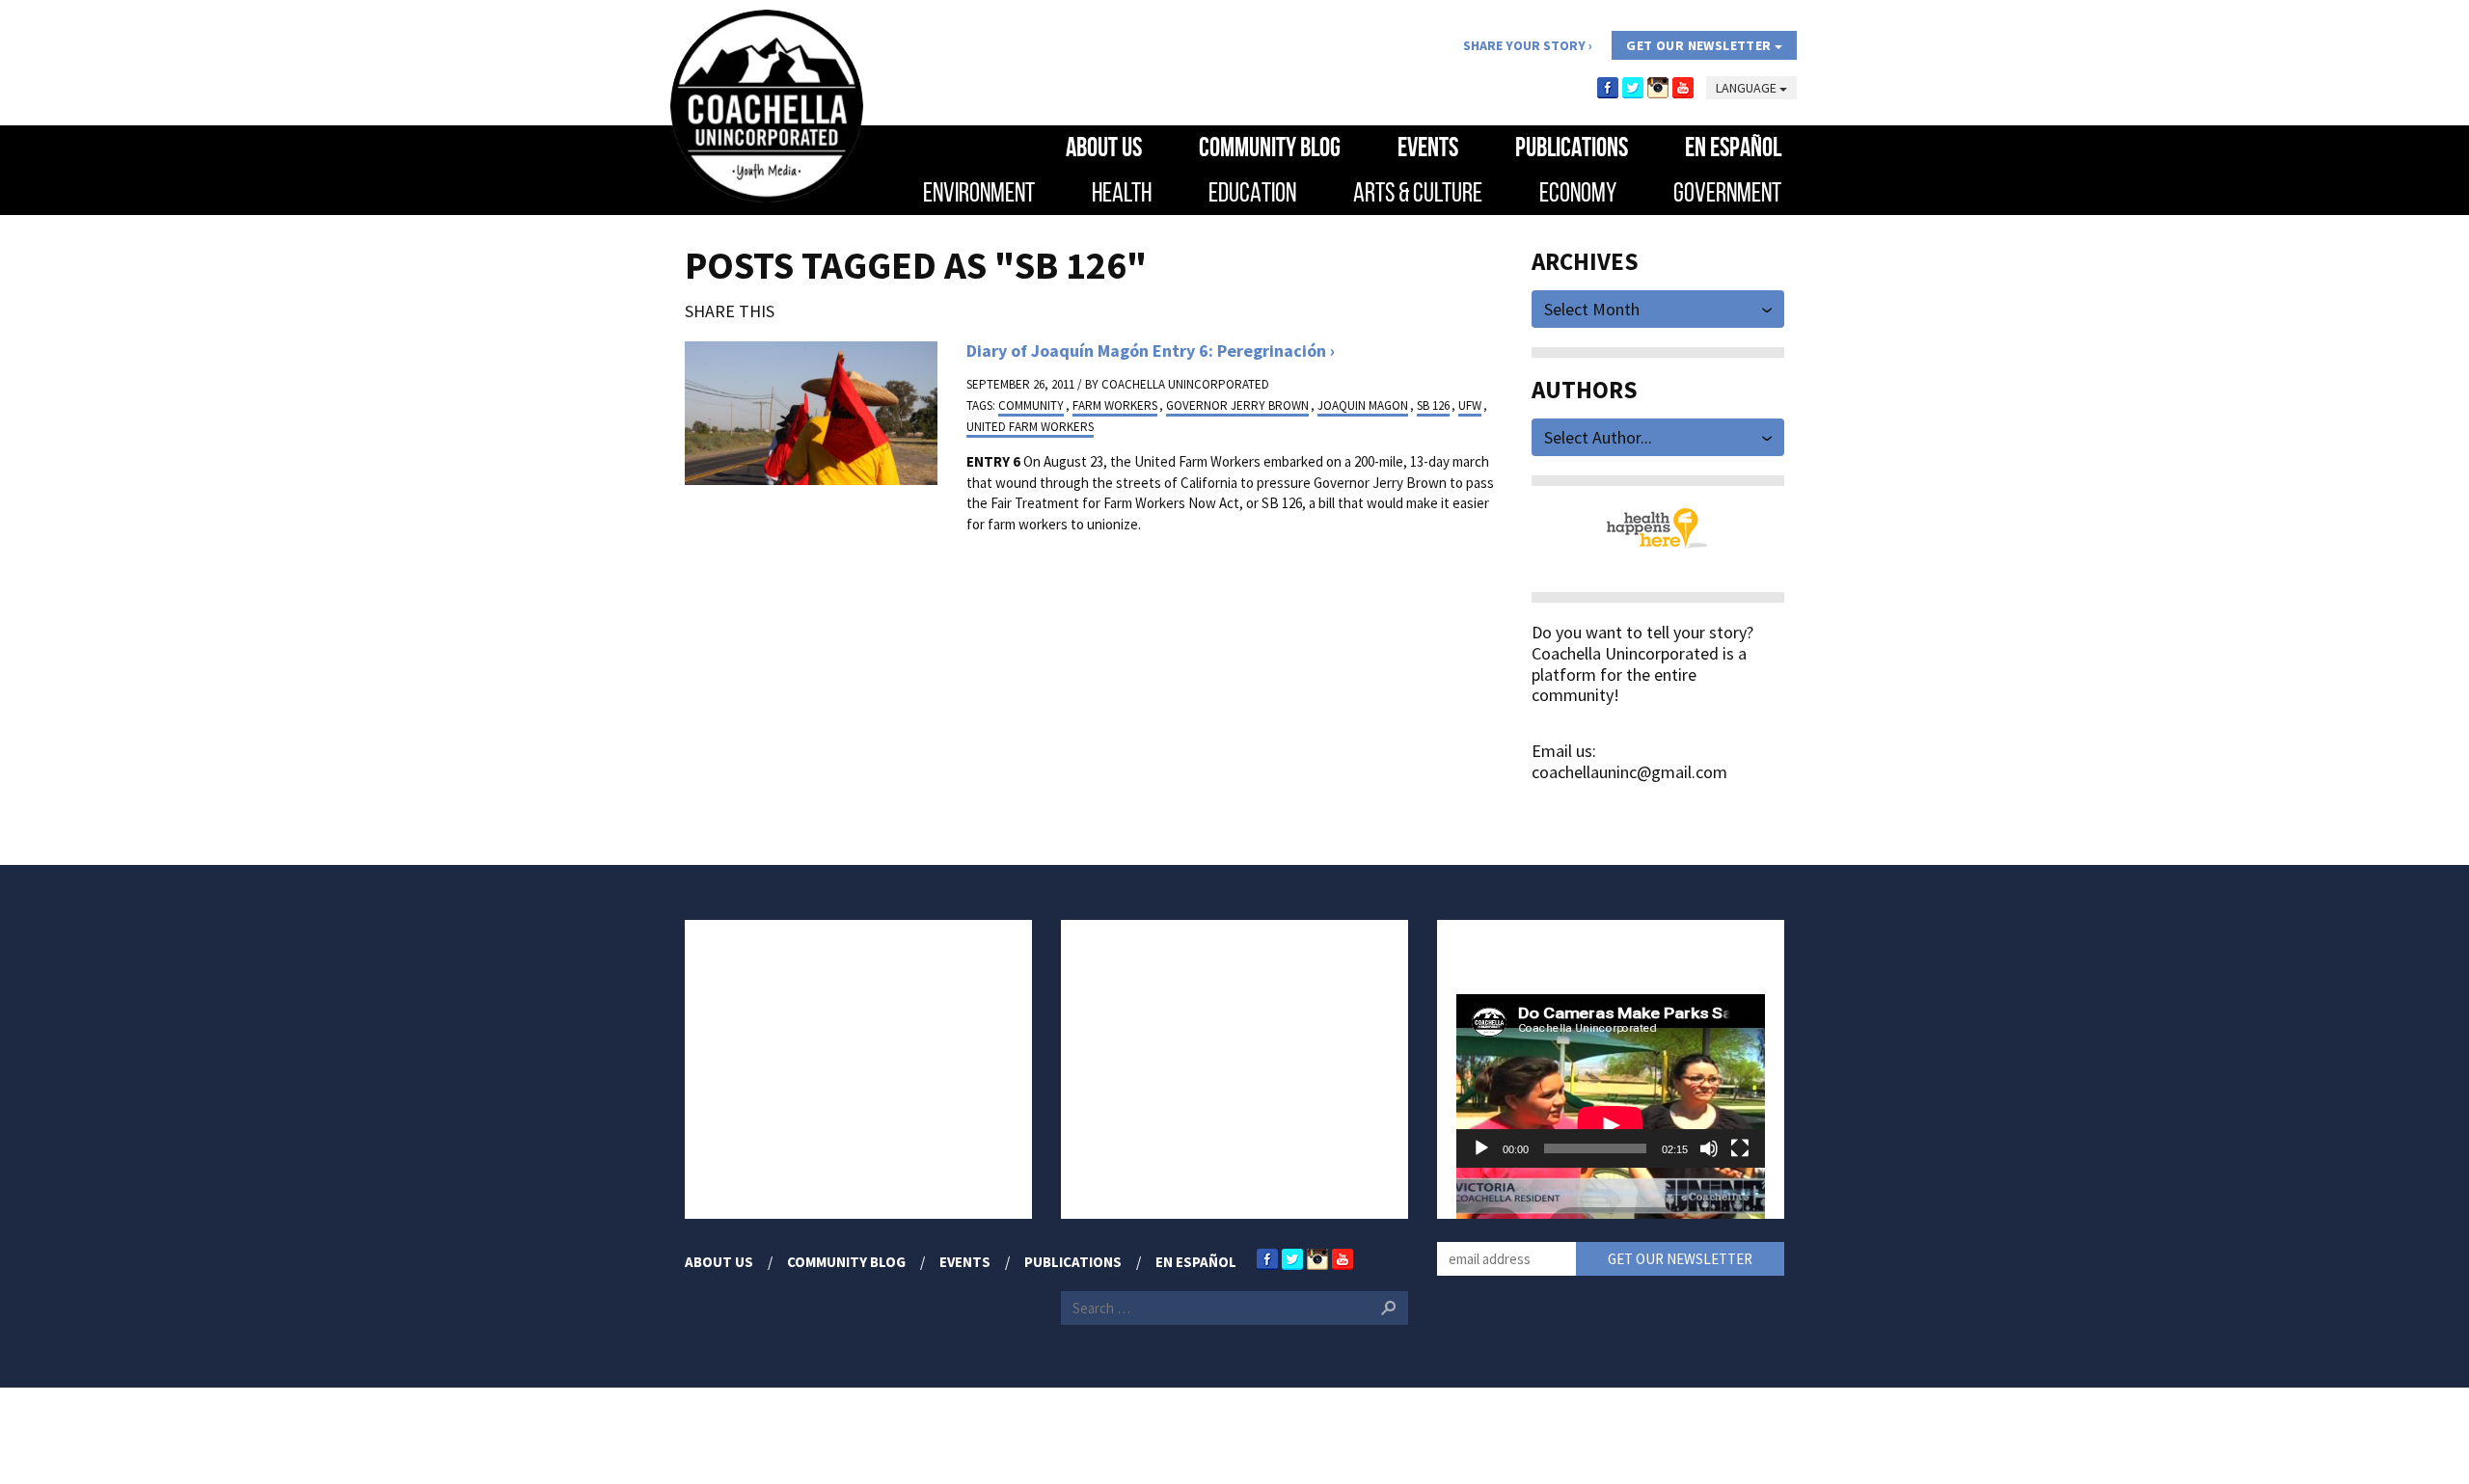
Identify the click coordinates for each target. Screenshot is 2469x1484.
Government (1727, 192)
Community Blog (1270, 147)
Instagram (1658, 88)
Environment (979, 192)
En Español (1733, 147)
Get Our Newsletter (1700, 45)
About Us (1104, 147)
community (1031, 405)
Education (1252, 192)
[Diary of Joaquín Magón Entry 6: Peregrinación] (811, 411)
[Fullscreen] (1740, 1148)
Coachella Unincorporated (1185, 384)
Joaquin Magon (1363, 405)
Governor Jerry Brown (1237, 405)
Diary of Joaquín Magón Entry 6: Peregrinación (1146, 351)
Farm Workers (1115, 405)
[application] (1611, 1081)
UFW (1470, 405)
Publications (1572, 147)
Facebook (1608, 88)
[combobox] (1658, 307)
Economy (1578, 192)
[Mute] (1709, 1148)
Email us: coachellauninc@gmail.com (1629, 761)
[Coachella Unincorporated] (767, 106)
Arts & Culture (1418, 192)
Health (1122, 192)
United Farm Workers (1030, 427)
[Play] (1481, 1148)
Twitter (1633, 88)
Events (1428, 147)
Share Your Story (1524, 45)
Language (1748, 88)
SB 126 (1433, 405)
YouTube (1683, 88)
